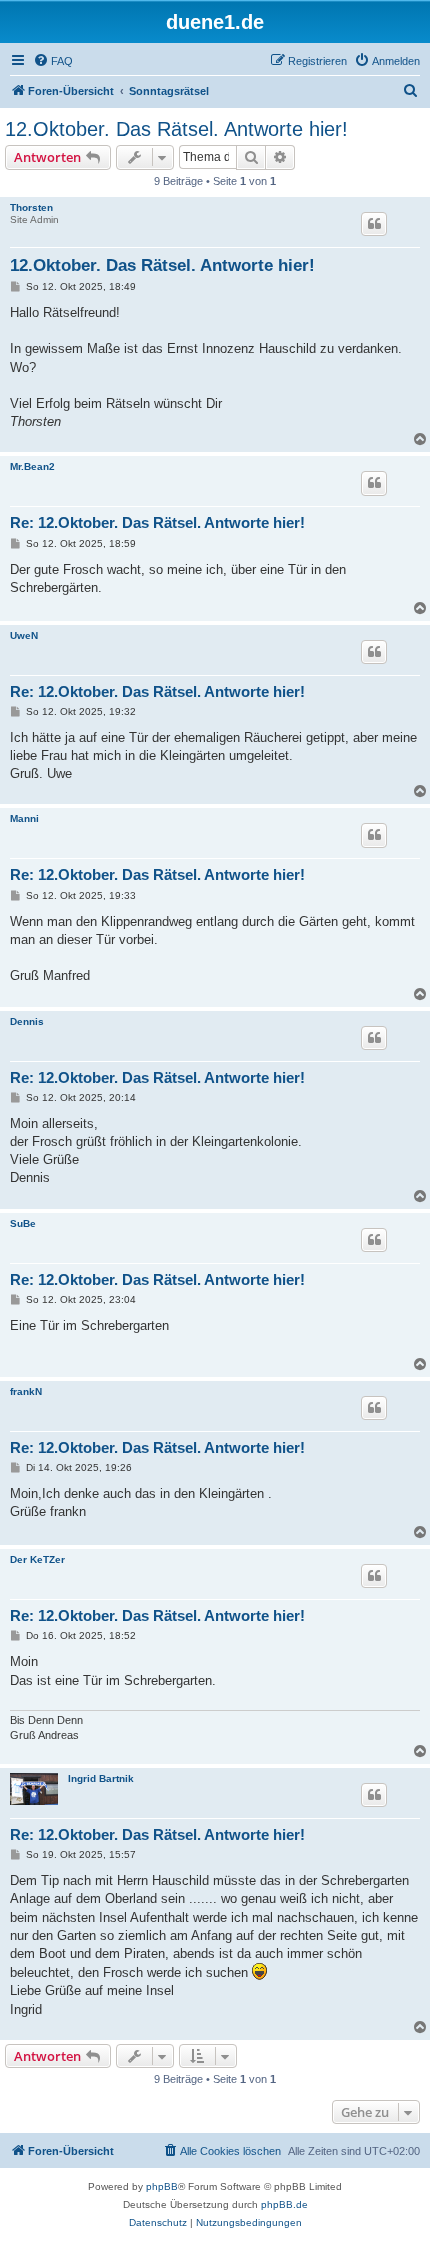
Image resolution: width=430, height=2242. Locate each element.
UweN (24, 635)
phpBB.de (284, 2204)
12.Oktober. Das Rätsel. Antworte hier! (176, 129)
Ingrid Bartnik (101, 1778)
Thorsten (31, 207)
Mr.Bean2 (32, 466)
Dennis (27, 1021)
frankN (26, 1391)
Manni (24, 818)
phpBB (162, 2186)
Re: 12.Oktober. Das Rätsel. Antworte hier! (157, 522)
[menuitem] (53, 61)
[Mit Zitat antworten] (374, 224)
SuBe (23, 1223)
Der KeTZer (37, 1559)
